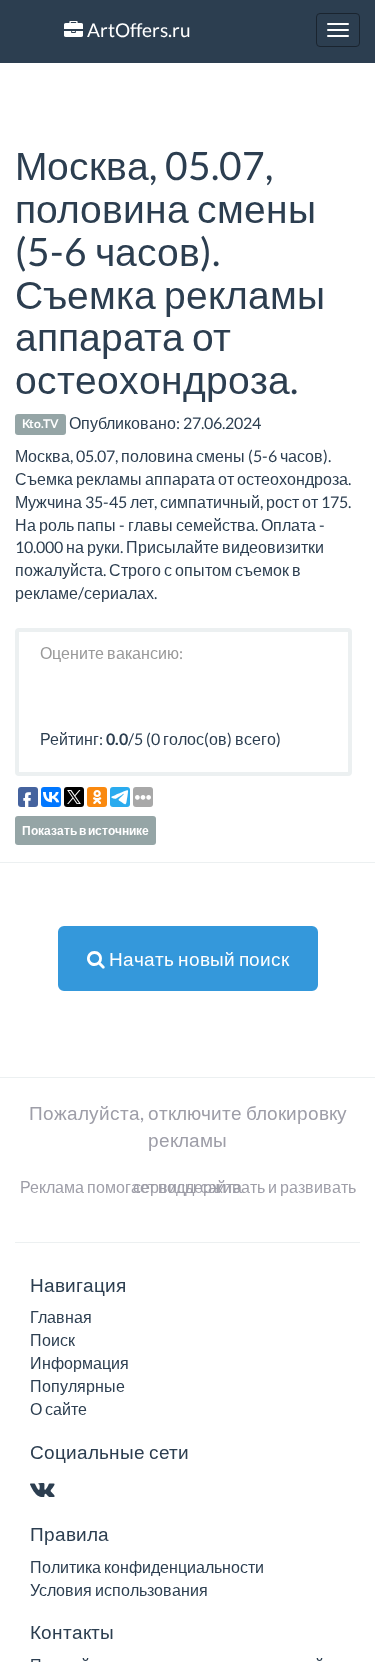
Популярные (77, 1385)
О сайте (58, 1408)
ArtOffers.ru (137, 29)
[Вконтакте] (46, 1490)
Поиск (52, 1339)
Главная (61, 1316)
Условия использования (119, 1589)
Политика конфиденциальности (147, 1566)
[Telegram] (81, 1490)
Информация (79, 1362)
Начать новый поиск (197, 958)
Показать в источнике (85, 830)
